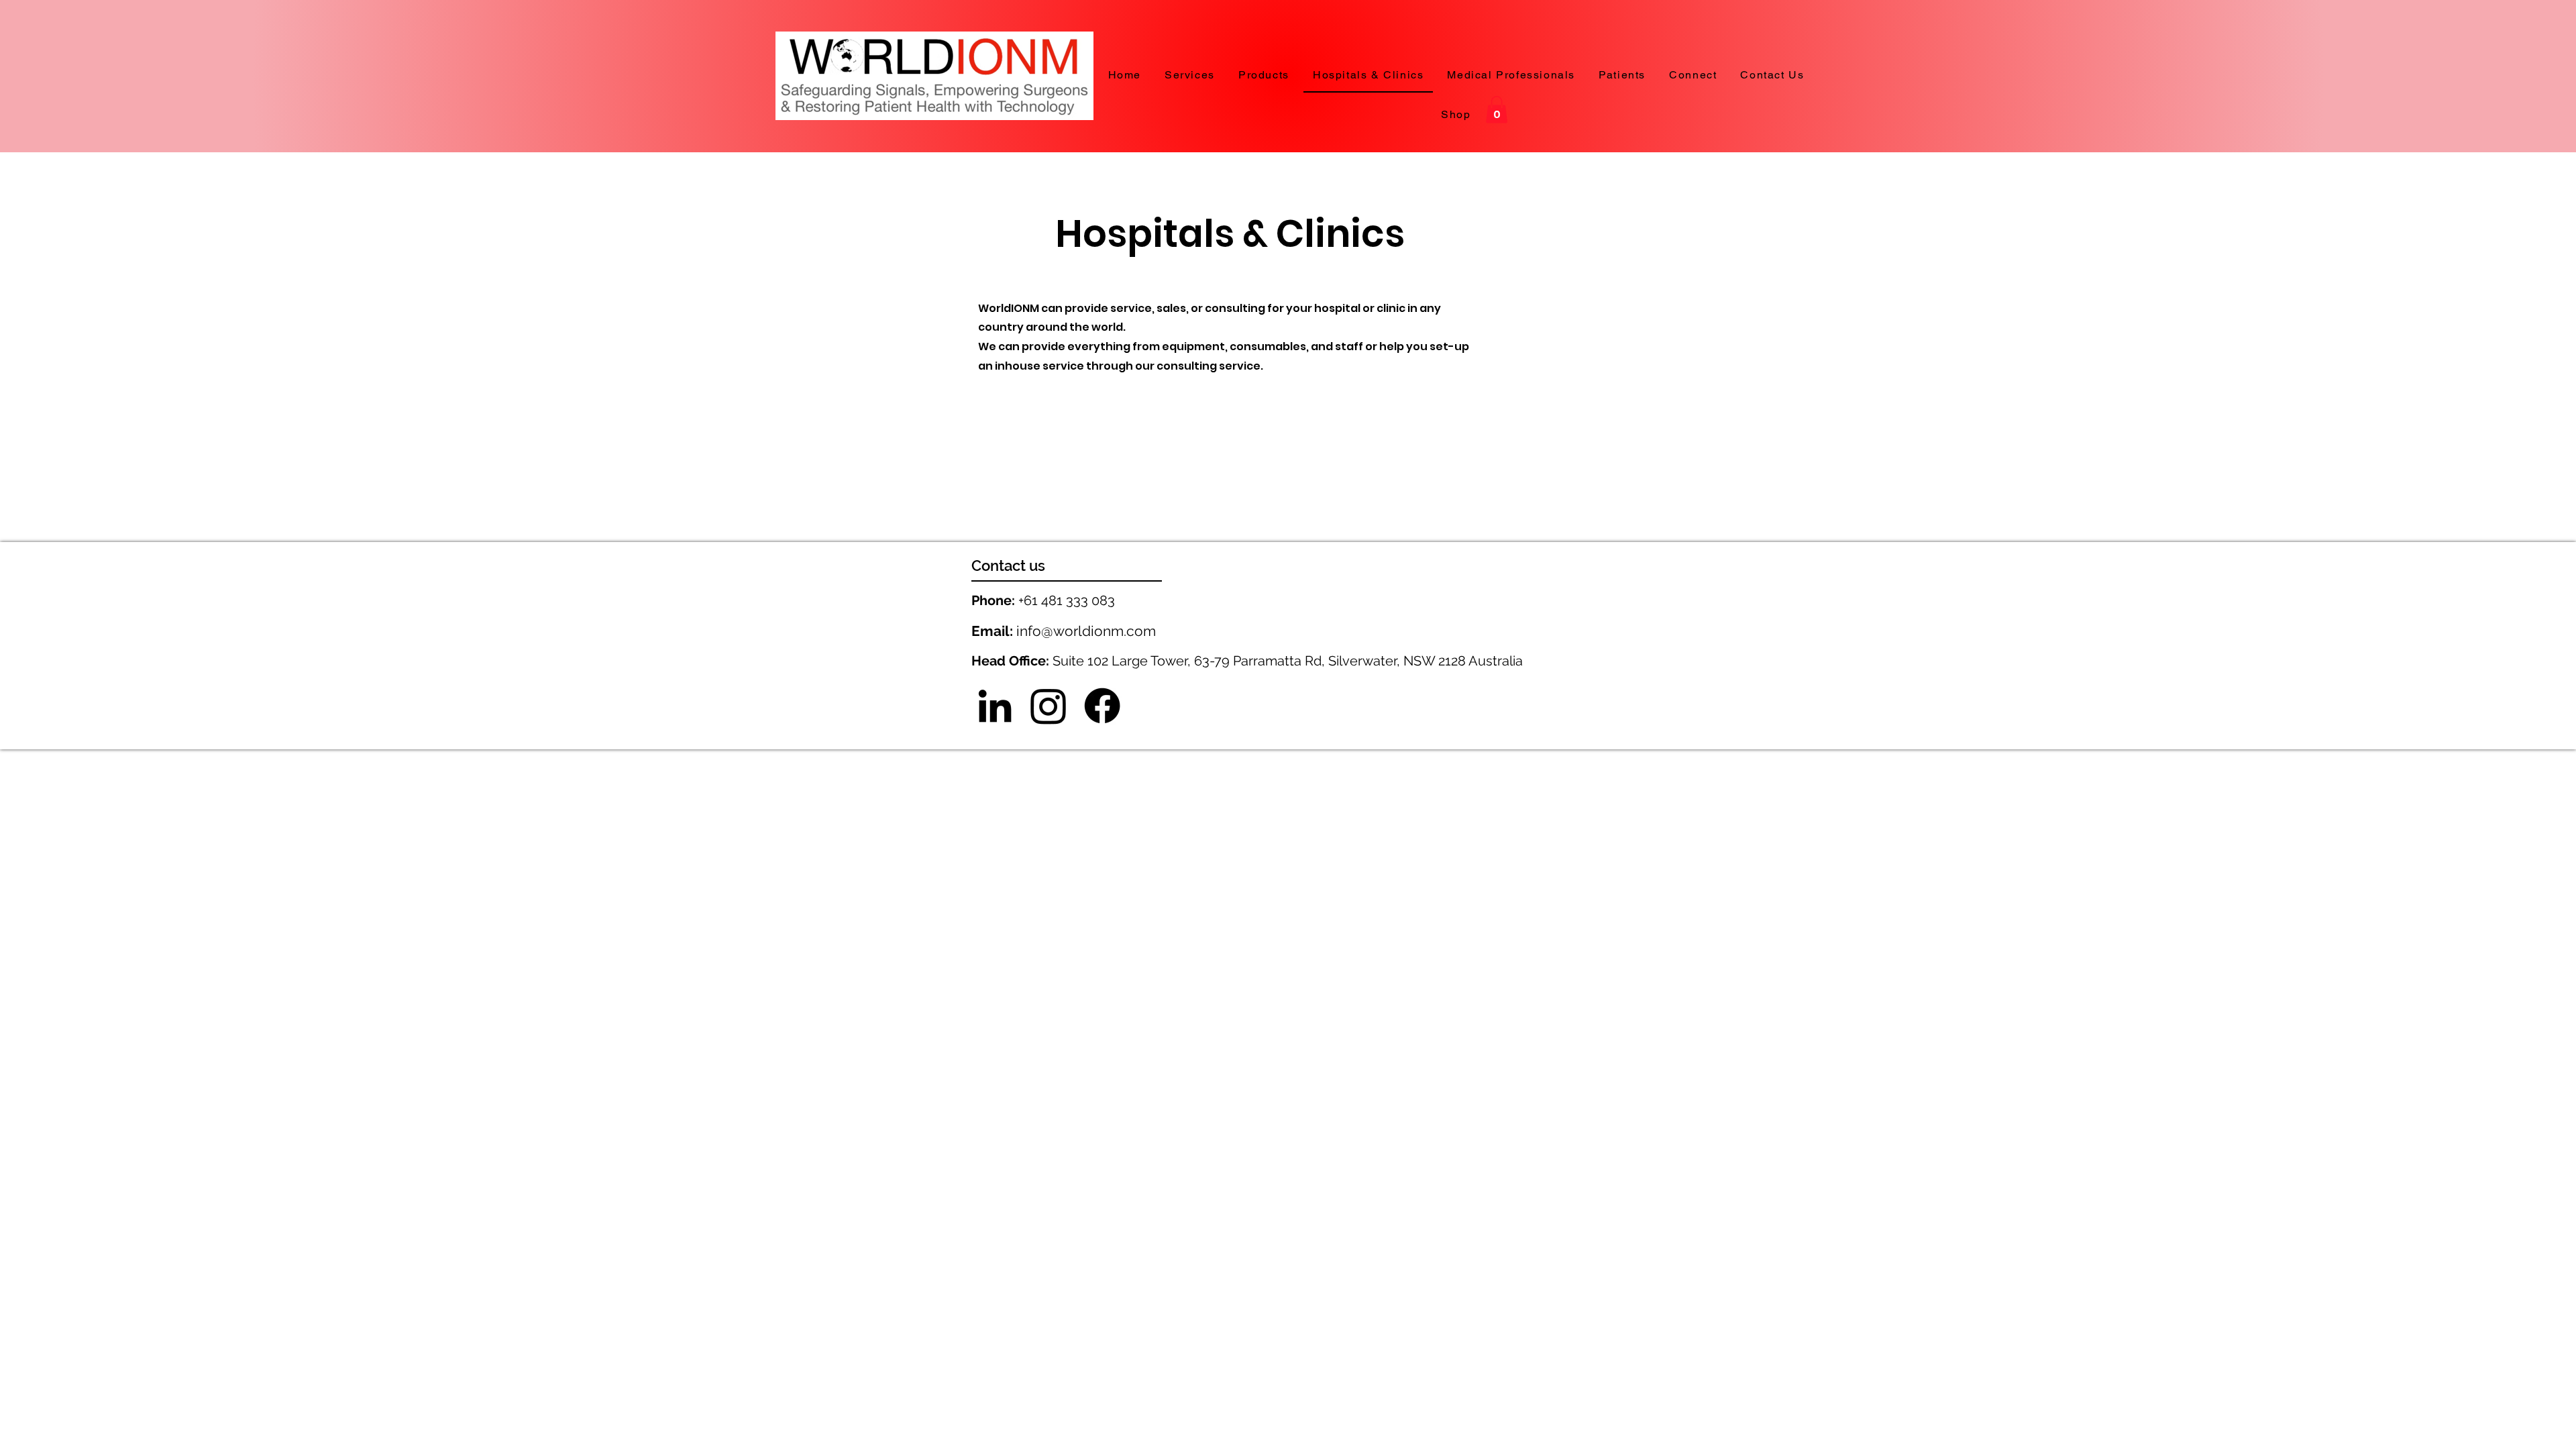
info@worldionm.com (1086, 631)
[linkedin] (995, 706)
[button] (1497, 110)
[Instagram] (1049, 706)
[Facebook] (1102, 706)
